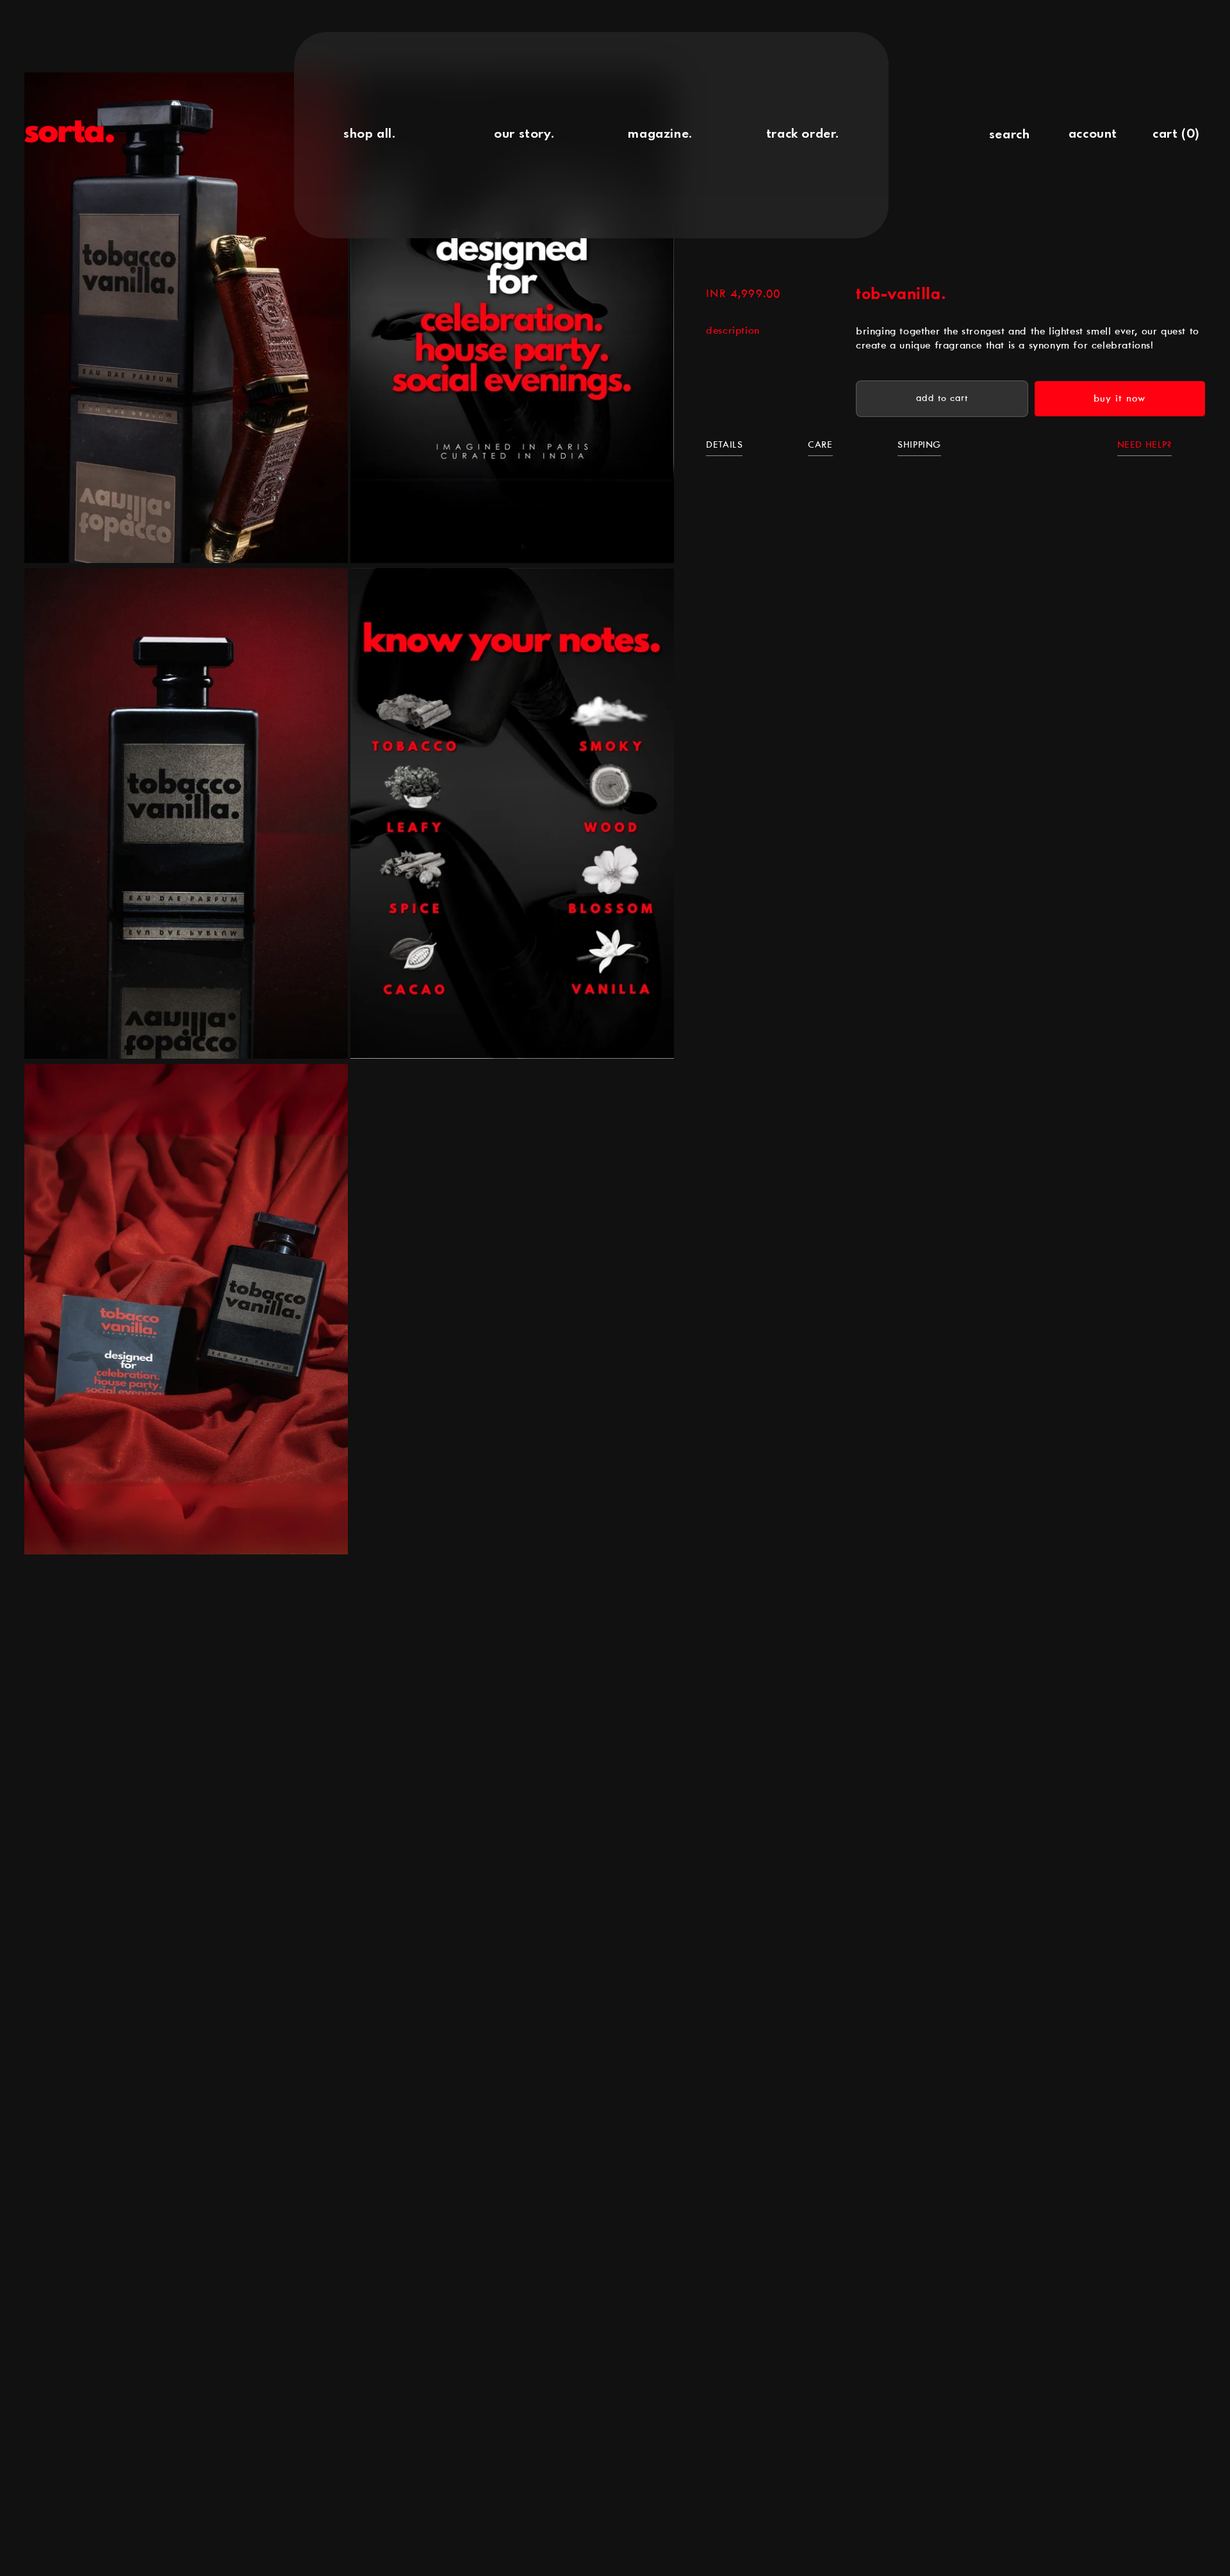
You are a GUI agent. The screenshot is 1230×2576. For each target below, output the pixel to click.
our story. (524, 135)
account (1093, 135)
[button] (1009, 135)
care (820, 445)
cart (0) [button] (1176, 135)
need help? (1144, 445)
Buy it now (1119, 399)
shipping (919, 445)
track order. (803, 135)
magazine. (660, 135)
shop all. (369, 135)
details (724, 445)
